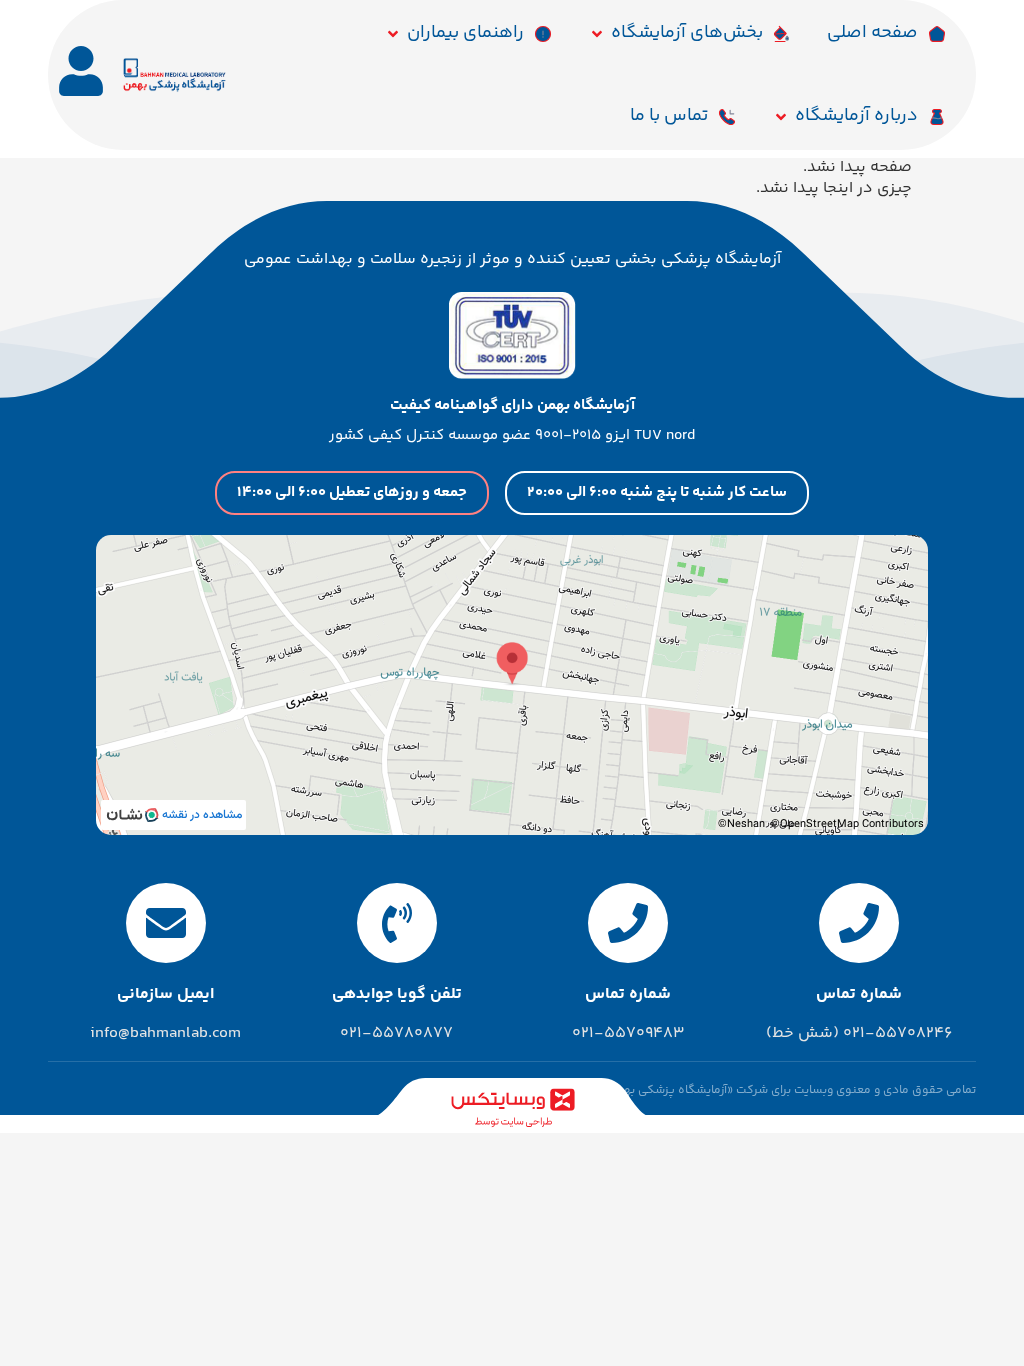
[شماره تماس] (859, 923)
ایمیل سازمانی (165, 994)
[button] (689, 33)
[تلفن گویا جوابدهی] (397, 923)
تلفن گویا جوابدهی (397, 994)
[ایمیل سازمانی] (166, 923)
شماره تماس (859, 994)
